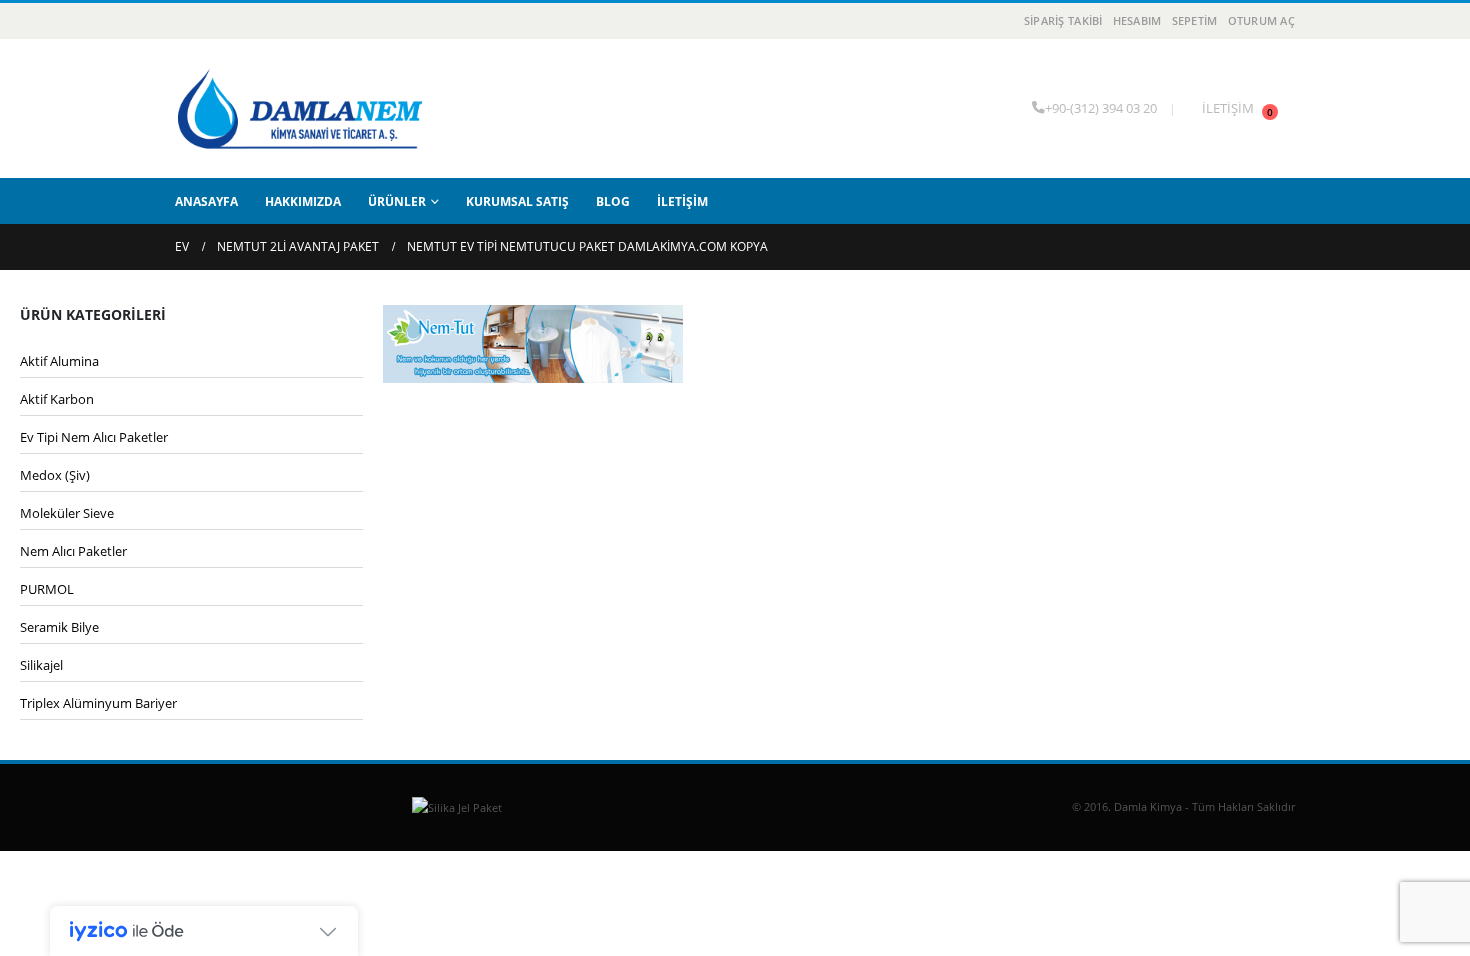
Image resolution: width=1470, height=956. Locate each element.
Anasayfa (206, 201)
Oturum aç (1261, 20)
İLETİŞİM (1228, 108)
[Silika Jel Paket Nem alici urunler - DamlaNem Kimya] (300, 108)
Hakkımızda (303, 201)
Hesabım (1137, 20)
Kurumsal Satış (517, 201)
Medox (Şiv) (55, 475)
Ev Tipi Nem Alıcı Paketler (94, 437)
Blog (613, 201)
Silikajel (41, 665)
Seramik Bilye (59, 627)
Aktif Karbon (57, 399)
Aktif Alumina (59, 361)
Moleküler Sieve (67, 513)
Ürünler (397, 201)
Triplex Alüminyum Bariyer (98, 703)
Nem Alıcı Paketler (73, 551)
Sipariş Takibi (1063, 20)
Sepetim (1195, 20)
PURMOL (47, 589)
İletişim (682, 201)
